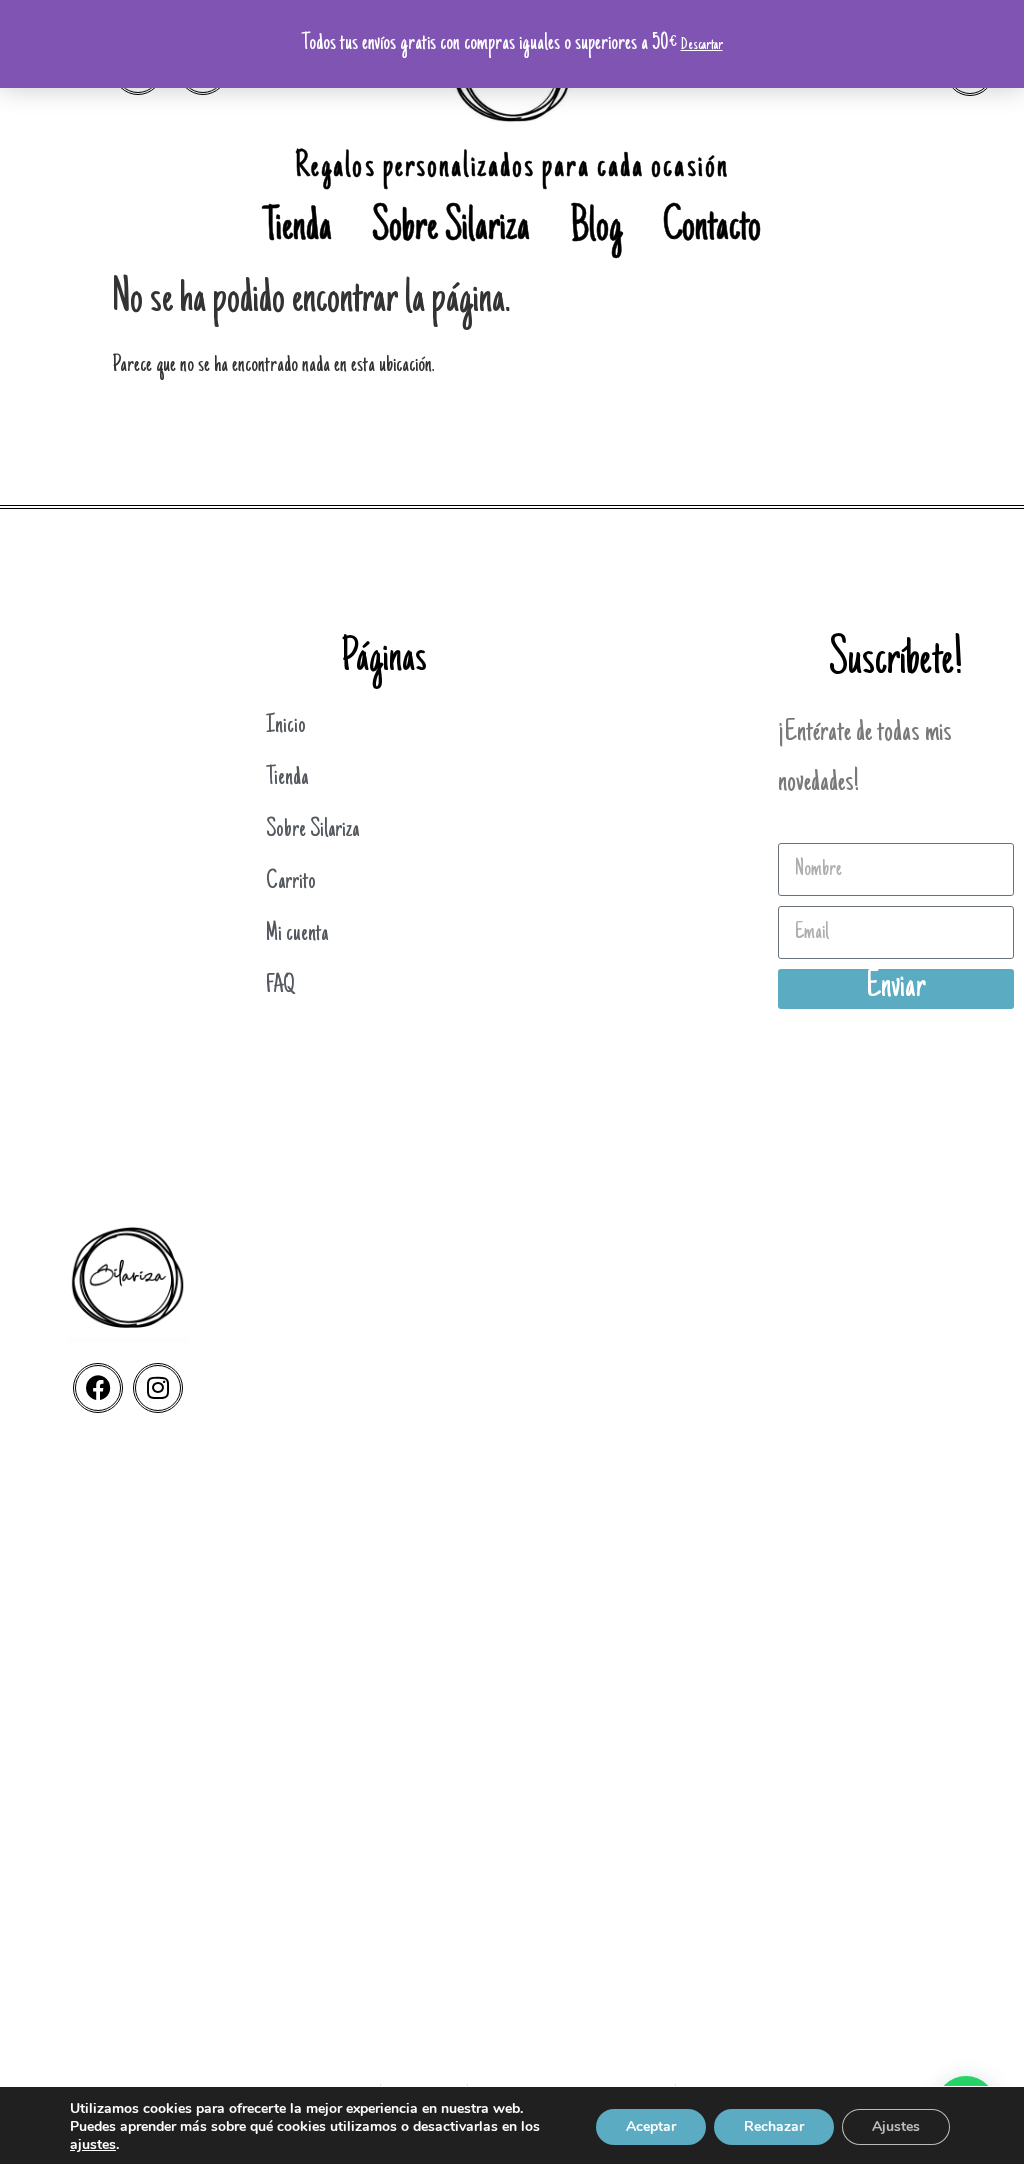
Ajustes (896, 2126)
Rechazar (774, 2126)
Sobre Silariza (451, 230)
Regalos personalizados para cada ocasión (512, 168)
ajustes (93, 2145)
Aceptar (651, 2126)
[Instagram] (158, 1388)
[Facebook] (98, 1388)
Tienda (297, 230)
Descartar (702, 45)
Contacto (712, 230)
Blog (596, 230)
